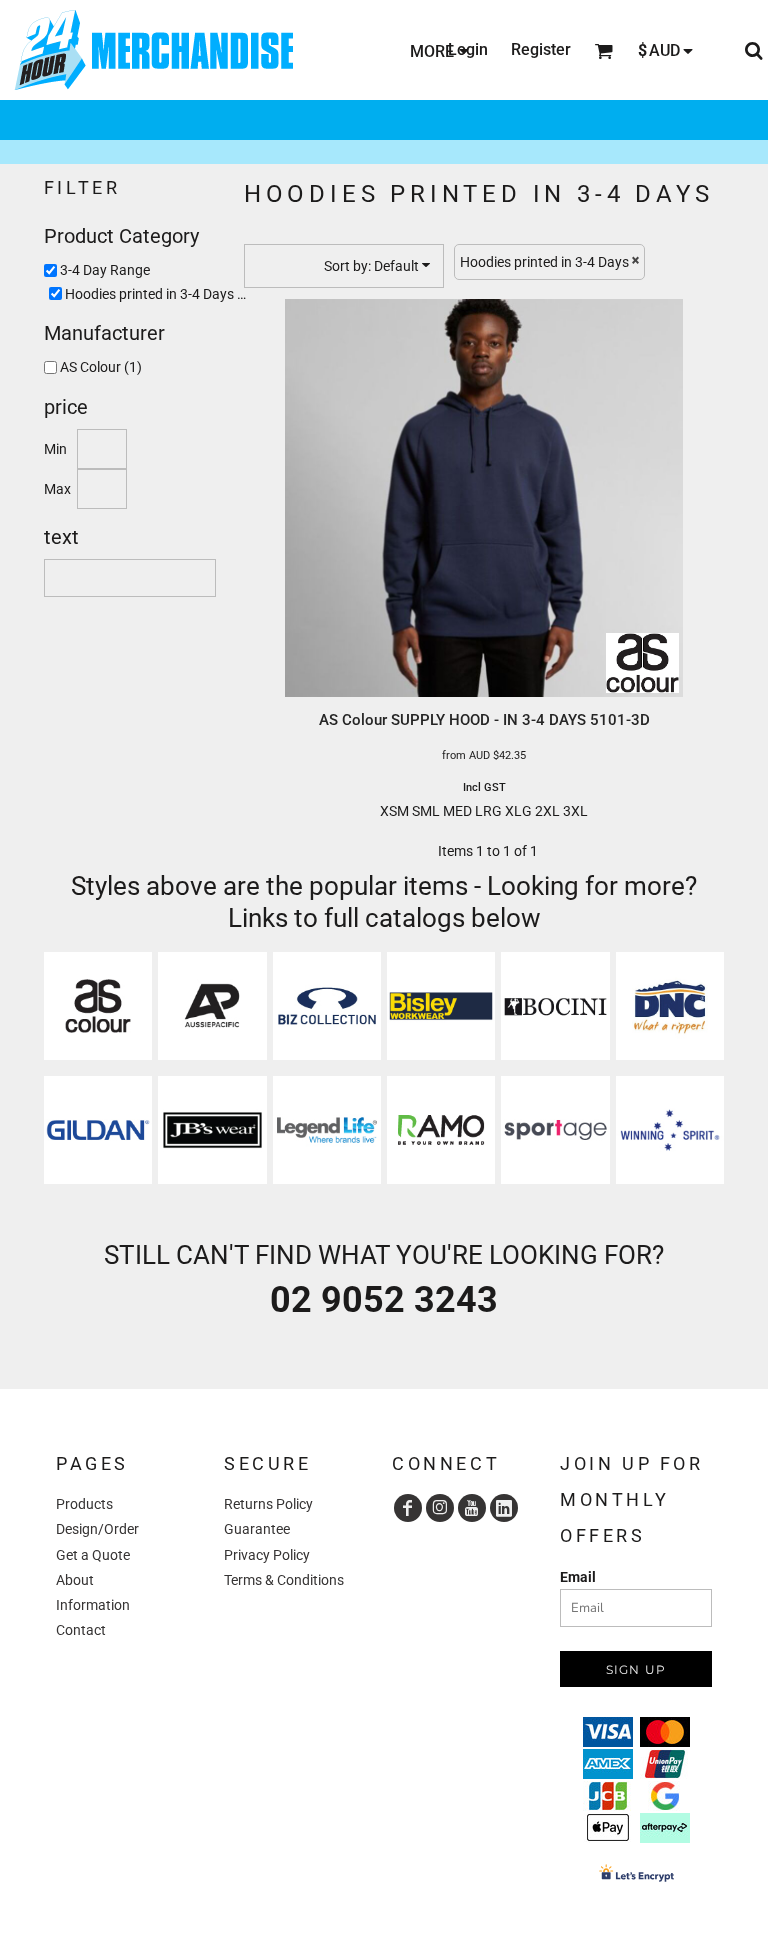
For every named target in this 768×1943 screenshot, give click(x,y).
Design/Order (97, 1529)
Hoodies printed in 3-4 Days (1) (160, 294)
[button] (98, 1006)
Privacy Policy (267, 1555)
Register (541, 49)
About (75, 1580)
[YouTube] (472, 1508)
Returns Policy (268, 1504)
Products (84, 1504)
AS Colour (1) (101, 367)
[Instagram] (440, 1508)
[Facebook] (408, 1508)
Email (578, 1577)
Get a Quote (93, 1555)
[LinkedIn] (504, 1508)
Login (468, 49)
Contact (81, 1630)
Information (93, 1605)
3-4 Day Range (105, 270)
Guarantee (257, 1529)
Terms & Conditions (284, 1580)
